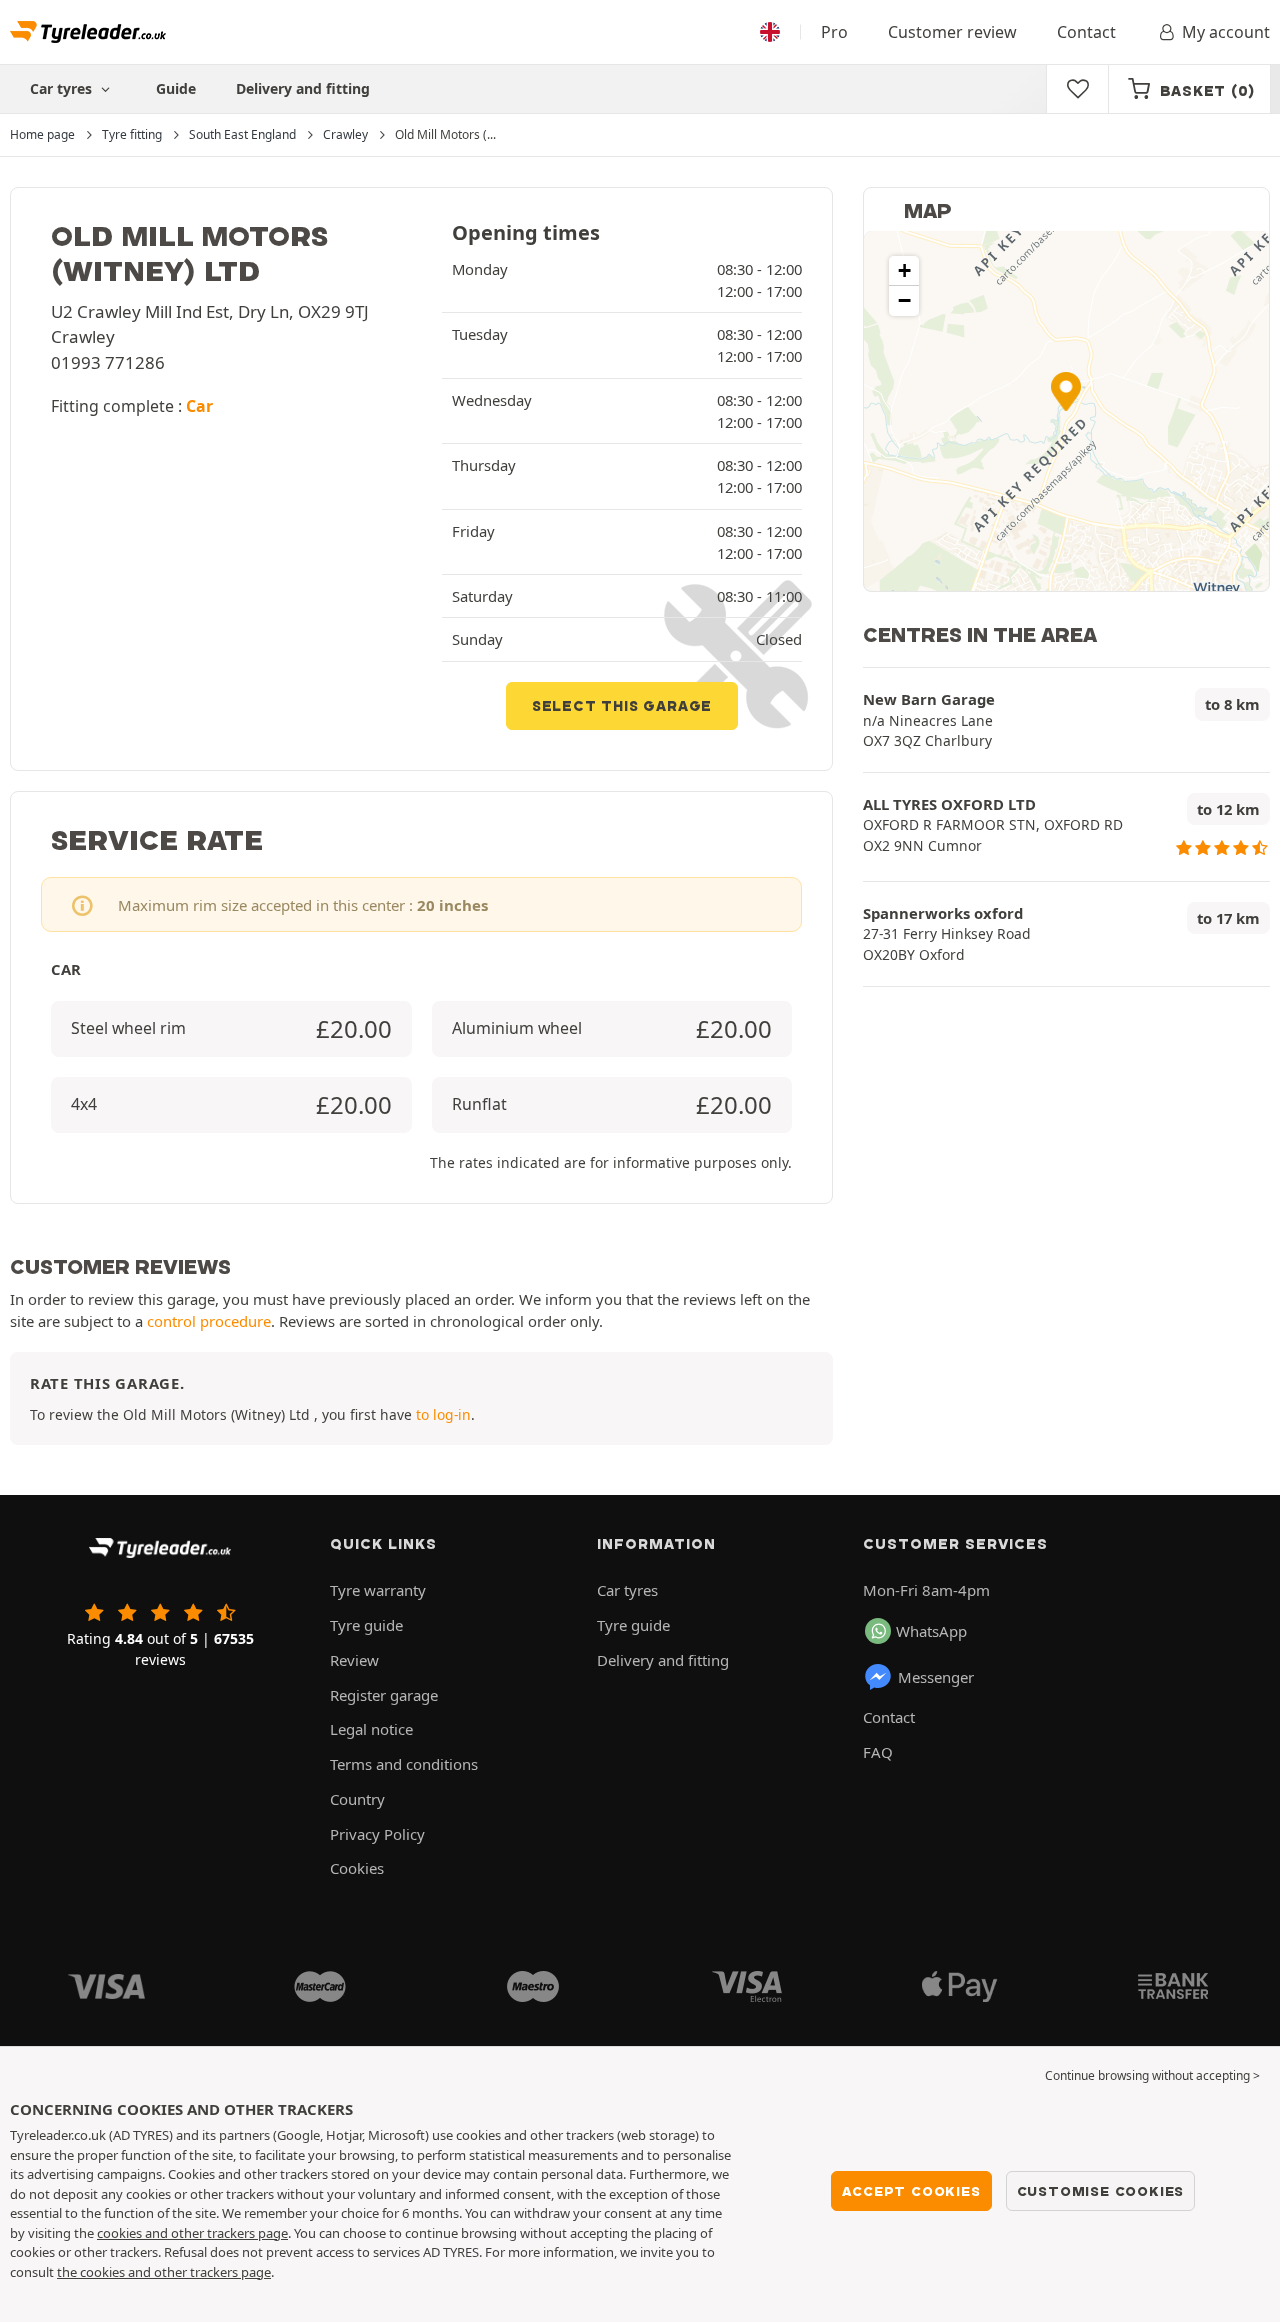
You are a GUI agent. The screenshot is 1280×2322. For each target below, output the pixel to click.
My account (1226, 32)
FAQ (878, 1752)
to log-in (443, 1414)
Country (357, 1799)
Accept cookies (911, 2191)
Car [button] (199, 406)
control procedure (209, 1321)
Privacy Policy (377, 1834)
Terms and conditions (404, 1764)
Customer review (952, 32)
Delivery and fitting (303, 88)
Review (354, 1660)
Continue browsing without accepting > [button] (1152, 2075)
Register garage (384, 1695)
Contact (1086, 32)
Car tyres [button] (63, 88)
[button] (1066, 391)
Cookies (357, 1868)
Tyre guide (366, 1625)
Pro (834, 32)
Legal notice (371, 1729)
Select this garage (622, 706)
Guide (176, 88)
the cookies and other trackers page (164, 2272)
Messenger (936, 1677)
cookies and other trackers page (192, 2233)
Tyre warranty (378, 1590)
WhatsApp (931, 1631)
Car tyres (627, 1590)
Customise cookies (1101, 2191)
